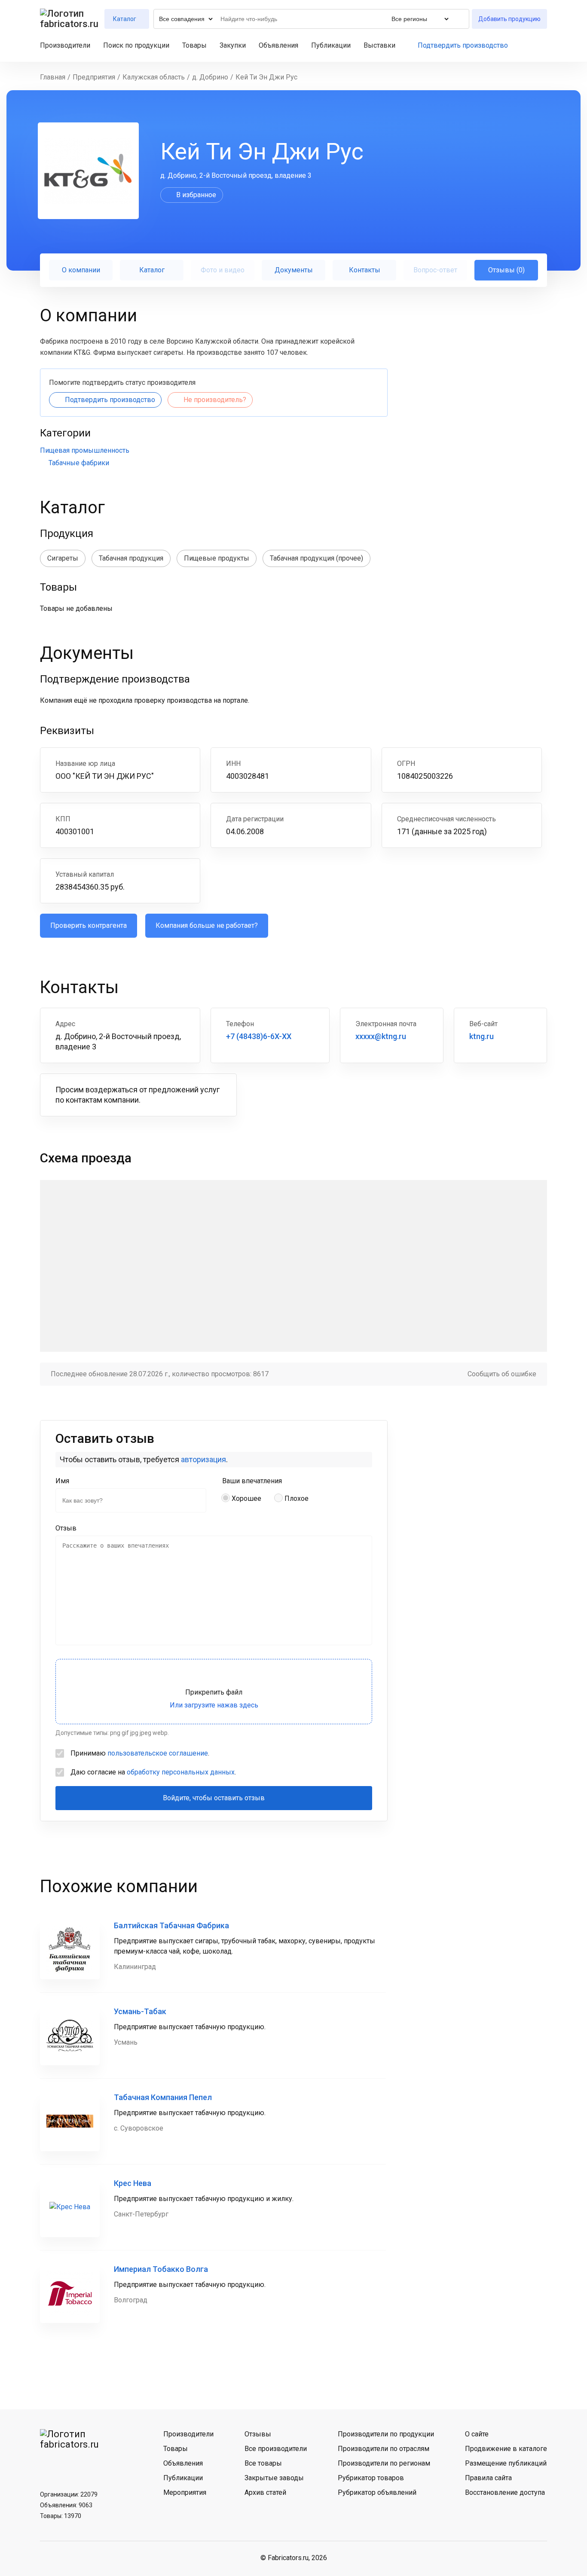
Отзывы (258, 2434)
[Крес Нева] (70, 2207)
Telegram (71, 2465)
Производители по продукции (386, 2434)
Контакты (365, 270)
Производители (65, 45)
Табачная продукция (131, 558)
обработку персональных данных (181, 1772)
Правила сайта (488, 2478)
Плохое (297, 1498)
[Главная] (70, 19)
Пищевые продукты (217, 558)
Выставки (379, 45)
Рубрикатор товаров (371, 2478)
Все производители (276, 2449)
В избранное (196, 195)
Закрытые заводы (274, 2478)
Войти (543, 46)
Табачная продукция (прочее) (316, 558)
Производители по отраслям (384, 2449)
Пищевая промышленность (85, 450)
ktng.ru (482, 1036)
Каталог (152, 270)
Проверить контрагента (89, 925)
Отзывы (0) (506, 270)
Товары (194, 45)
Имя (62, 1481)
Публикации (331, 45)
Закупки (233, 45)
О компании (81, 270)
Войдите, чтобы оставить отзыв (214, 1798)
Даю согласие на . (153, 1772)
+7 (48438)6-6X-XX (259, 1036)
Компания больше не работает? (207, 925)
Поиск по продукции (136, 45)
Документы (294, 270)
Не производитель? (215, 400)
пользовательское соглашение (158, 1753)
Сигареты (63, 558)
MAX (94, 2465)
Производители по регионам (384, 2463)
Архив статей (265, 2492)
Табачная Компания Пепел (163, 2097)
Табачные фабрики (79, 463)
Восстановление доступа (505, 2492)
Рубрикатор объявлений (377, 2492)
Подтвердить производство (463, 45)
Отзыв (66, 1528)
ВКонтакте (49, 2465)
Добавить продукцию (509, 19)
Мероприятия (185, 2492)
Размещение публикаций (506, 2463)
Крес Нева (133, 2183)
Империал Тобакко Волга (161, 2269)
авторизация (203, 1459)
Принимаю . (140, 1753)
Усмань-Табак (140, 2011)
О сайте (477, 2434)
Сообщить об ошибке (502, 1374)
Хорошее (246, 1498)
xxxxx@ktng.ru (381, 1036)
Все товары (263, 2463)
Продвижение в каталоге (506, 2449)
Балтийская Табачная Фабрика (171, 1925)
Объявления (278, 45)
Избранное (528, 46)
